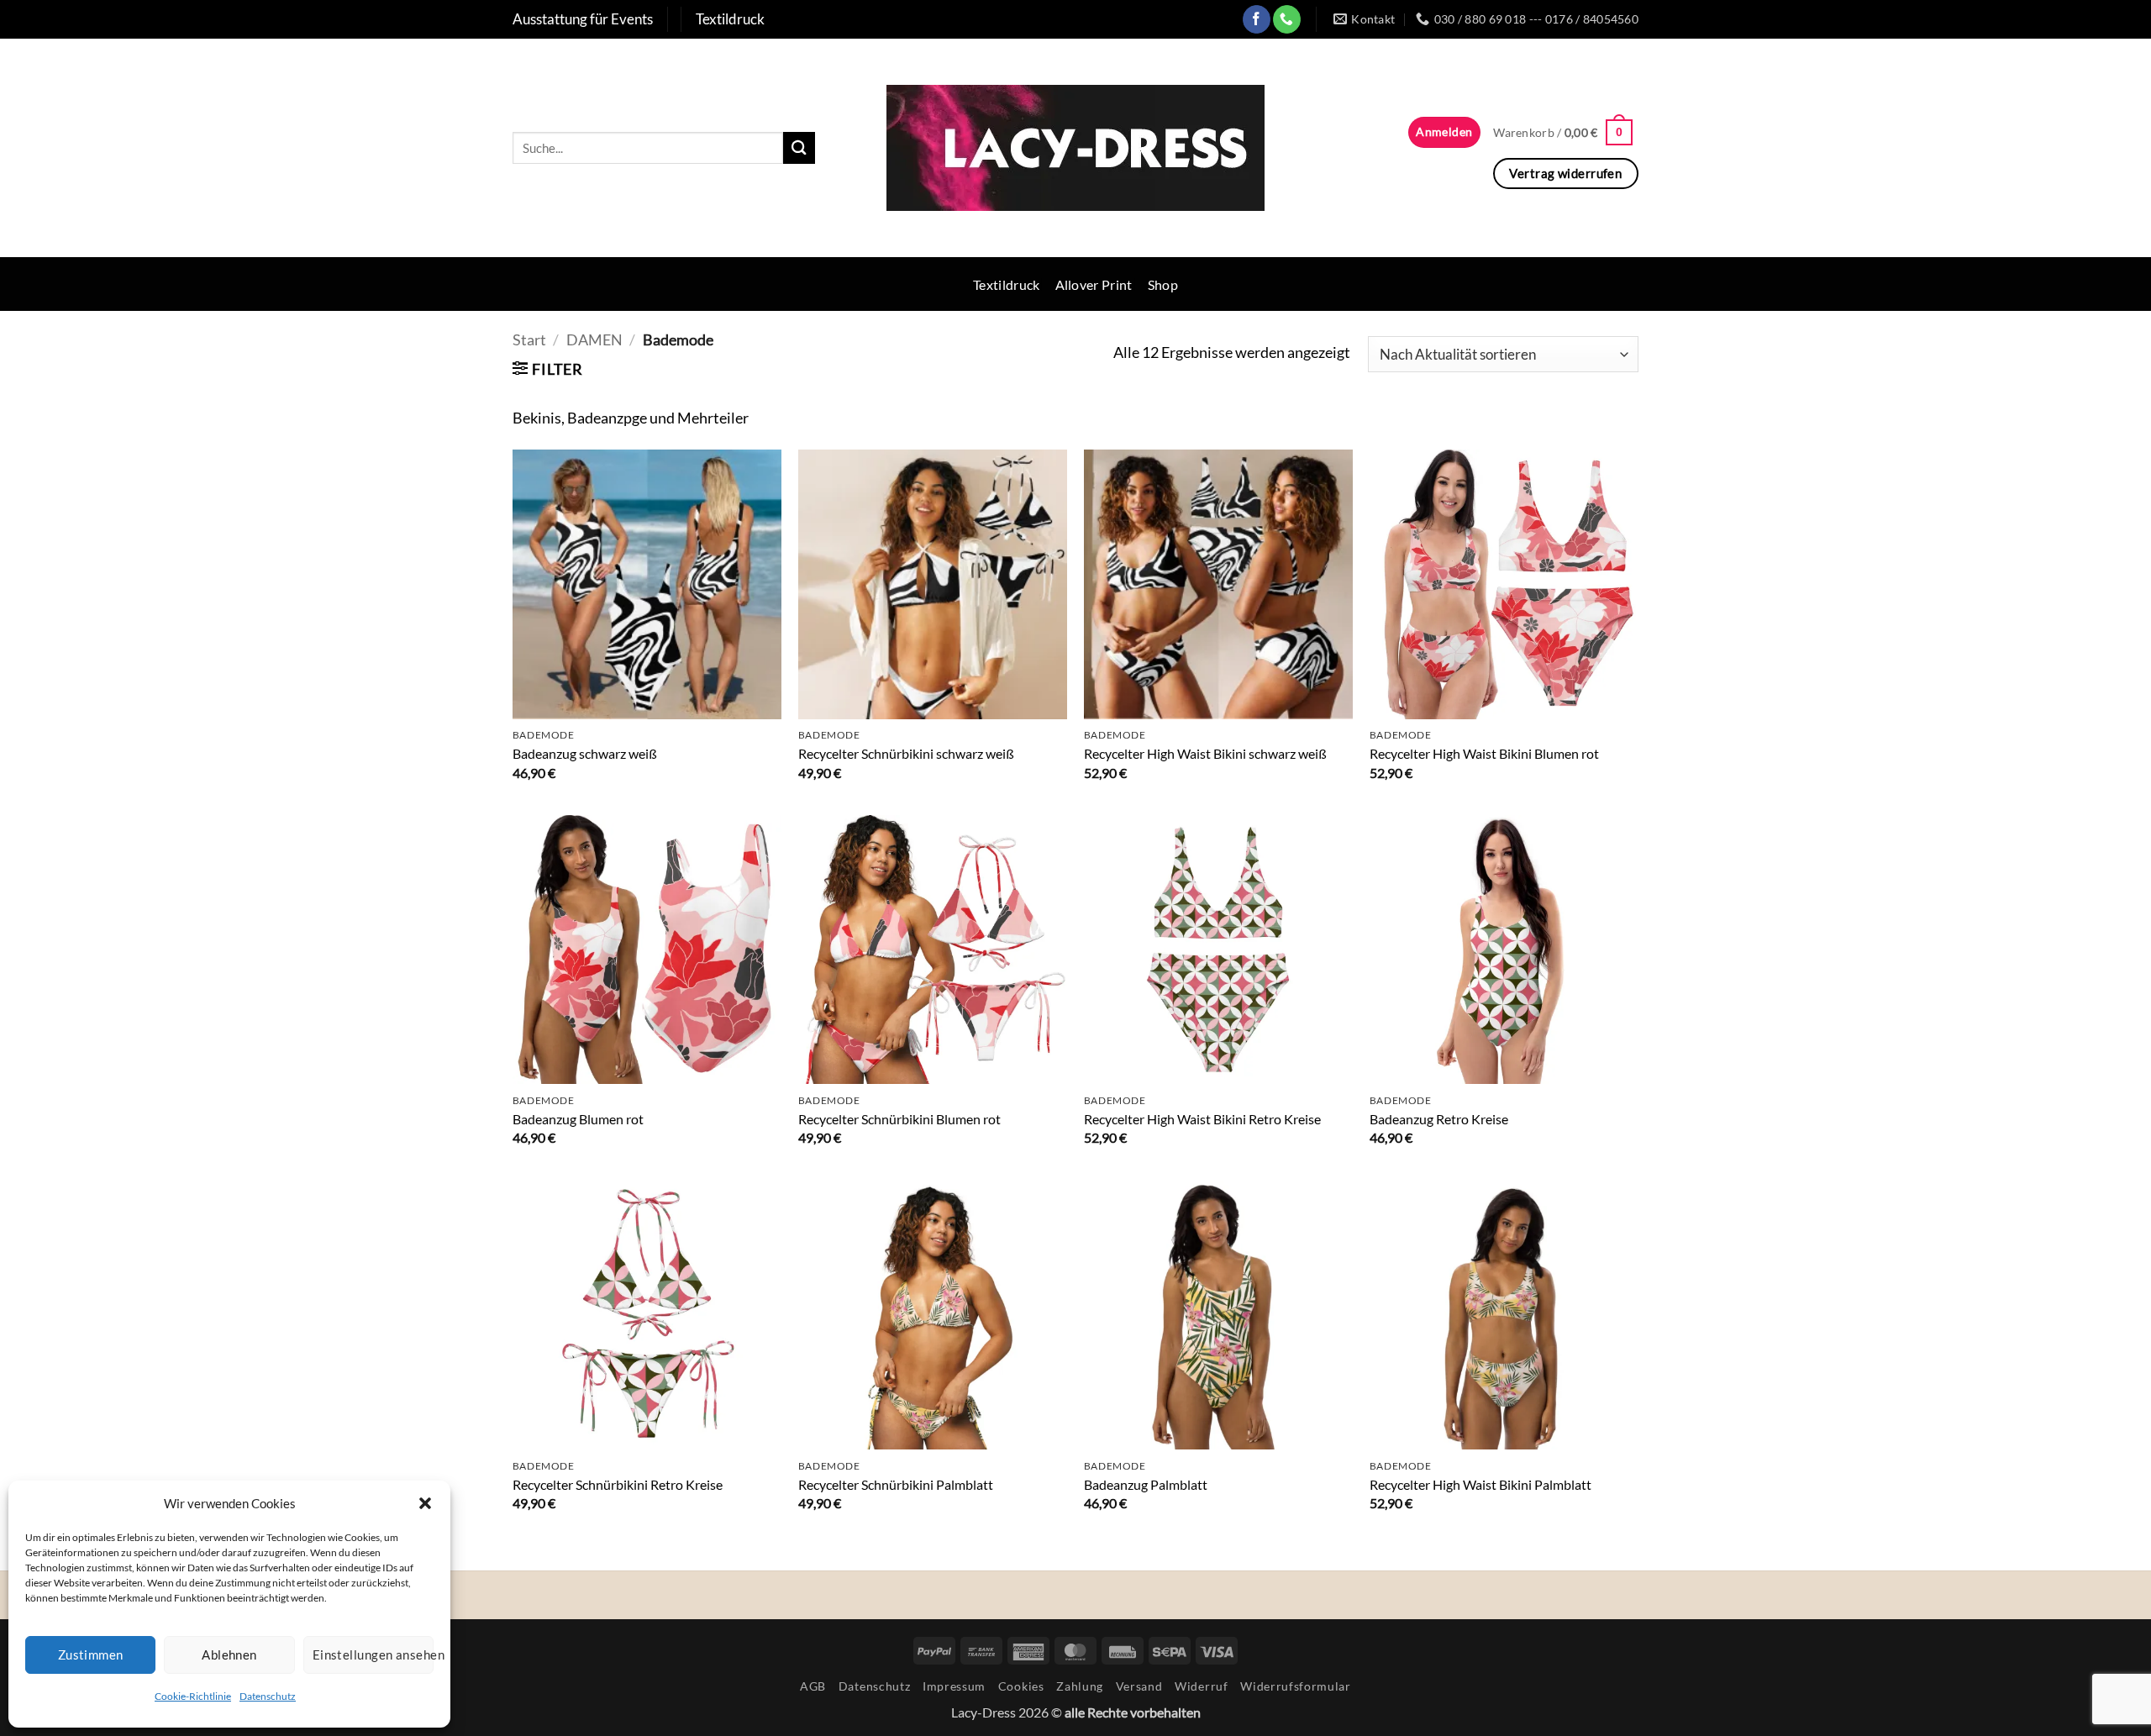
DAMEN (594, 339)
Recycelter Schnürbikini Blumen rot (899, 1119)
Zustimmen (91, 1654)
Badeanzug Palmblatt (1146, 1484)
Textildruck (1007, 284)
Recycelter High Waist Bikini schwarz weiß (1205, 753)
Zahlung (1080, 1686)
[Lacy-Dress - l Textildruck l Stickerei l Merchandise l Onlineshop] (1075, 148)
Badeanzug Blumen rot (578, 1119)
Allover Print (1094, 284)
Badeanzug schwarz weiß (585, 753)
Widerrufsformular (1296, 1686)
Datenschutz (268, 1696)
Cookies (1021, 1686)
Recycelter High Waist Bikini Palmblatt (1480, 1484)
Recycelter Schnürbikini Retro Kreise (618, 1484)
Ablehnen (229, 1654)
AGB (813, 1686)
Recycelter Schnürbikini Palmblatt (896, 1484)
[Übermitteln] (799, 147)
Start (529, 339)
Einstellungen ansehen (373, 1654)
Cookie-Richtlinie (193, 1696)
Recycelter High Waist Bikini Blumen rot (1484, 753)
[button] (425, 1503)
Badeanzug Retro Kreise (1439, 1119)
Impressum (954, 1686)
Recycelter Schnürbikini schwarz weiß (906, 753)
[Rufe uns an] (1287, 19)
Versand (1139, 1686)
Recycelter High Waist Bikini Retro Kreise (1202, 1119)
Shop (1163, 284)
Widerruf (1201, 1686)
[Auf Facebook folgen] (1257, 19)
